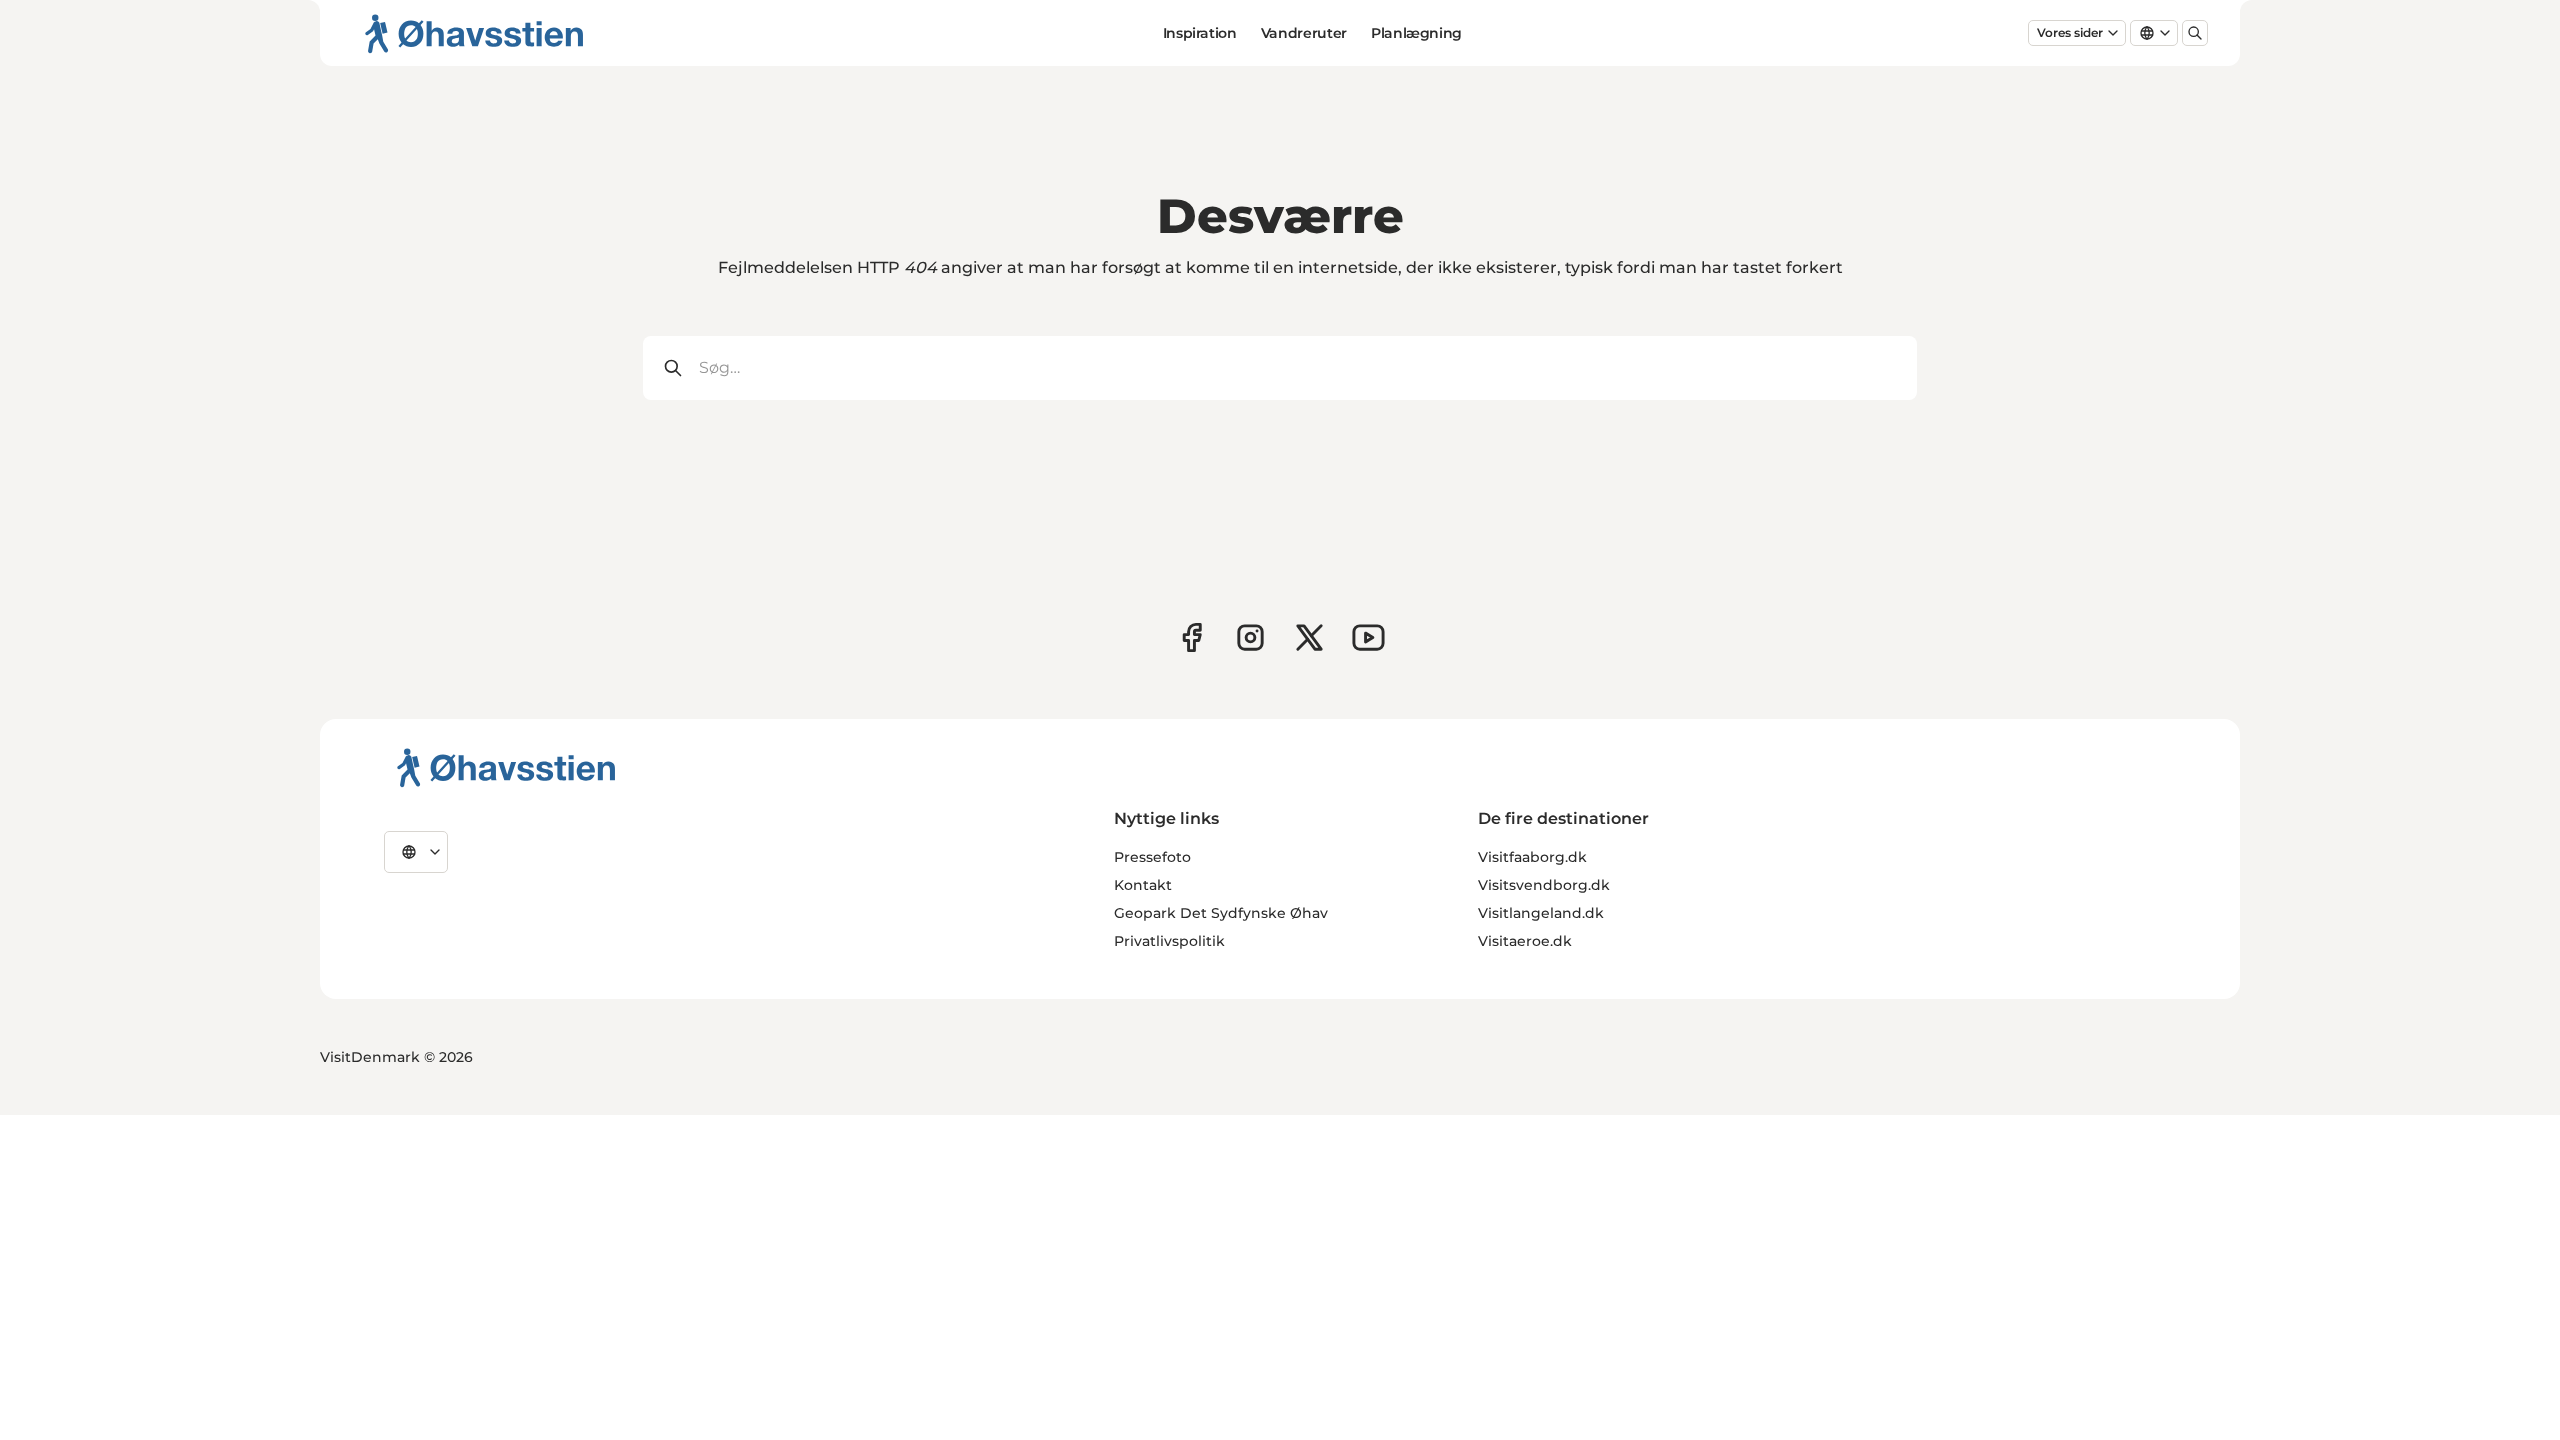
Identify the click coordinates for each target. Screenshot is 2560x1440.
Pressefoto (1152, 857)
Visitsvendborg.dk (1544, 885)
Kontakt (1143, 885)
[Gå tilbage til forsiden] (474, 33)
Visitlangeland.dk (1541, 913)
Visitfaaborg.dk (1532, 857)
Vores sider (2070, 32)
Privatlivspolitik (1169, 941)
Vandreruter (1304, 33)
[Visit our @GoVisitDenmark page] (1309, 637)
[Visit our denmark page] (1191, 637)
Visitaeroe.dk (1525, 941)
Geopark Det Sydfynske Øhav (1221, 913)
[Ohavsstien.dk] (506, 767)
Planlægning (1416, 33)
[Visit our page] (1250, 637)
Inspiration (1200, 33)
